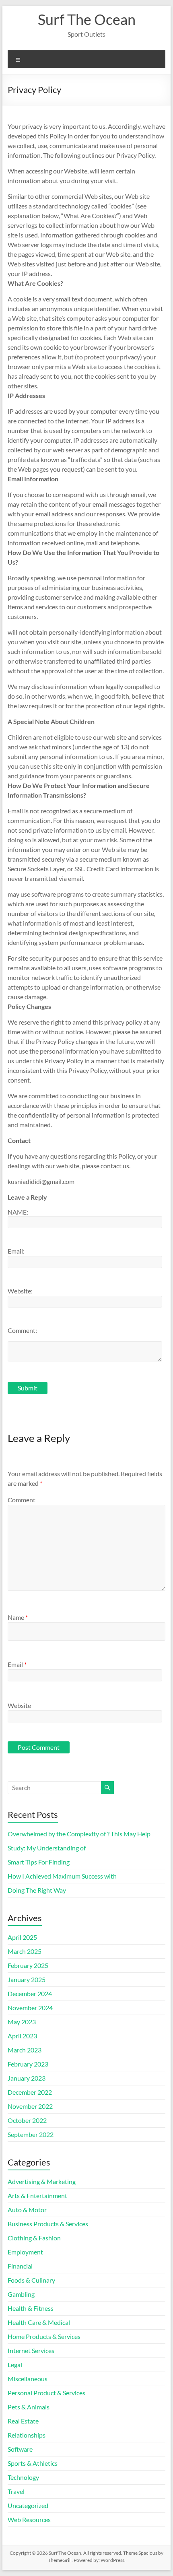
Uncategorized (28, 2505)
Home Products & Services (44, 2336)
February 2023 (28, 2064)
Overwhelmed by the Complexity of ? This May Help (79, 1834)
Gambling (21, 2294)
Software (20, 2449)
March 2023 (25, 2050)
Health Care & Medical (39, 2322)
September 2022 (31, 2134)
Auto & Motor (27, 2210)
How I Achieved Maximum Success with (62, 1876)
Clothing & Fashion (34, 2238)
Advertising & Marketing (42, 2181)
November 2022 (30, 2106)
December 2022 (30, 2092)
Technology (23, 2477)
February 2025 (28, 1965)
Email (17, 1664)
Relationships (27, 2435)
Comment (22, 1500)
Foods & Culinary (31, 2280)
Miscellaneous (28, 2379)
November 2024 (30, 2008)
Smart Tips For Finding (39, 1862)
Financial (20, 2266)
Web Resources (29, 2519)
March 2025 (25, 1951)
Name (18, 1617)
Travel (16, 2491)
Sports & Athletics (33, 2463)
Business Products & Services (48, 2224)
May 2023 (22, 2022)
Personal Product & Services (46, 2393)
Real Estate (23, 2421)
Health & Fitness (31, 2308)
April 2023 (22, 2036)
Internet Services (31, 2350)
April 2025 (22, 1937)
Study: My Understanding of (47, 1848)
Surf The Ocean (87, 19)
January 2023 (27, 2078)
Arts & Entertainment (37, 2195)
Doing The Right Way (37, 1890)
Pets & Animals (29, 2407)
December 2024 (30, 1993)
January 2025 (27, 1979)
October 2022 (27, 2120)
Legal (15, 2365)
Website (19, 1705)
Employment (25, 2252)
